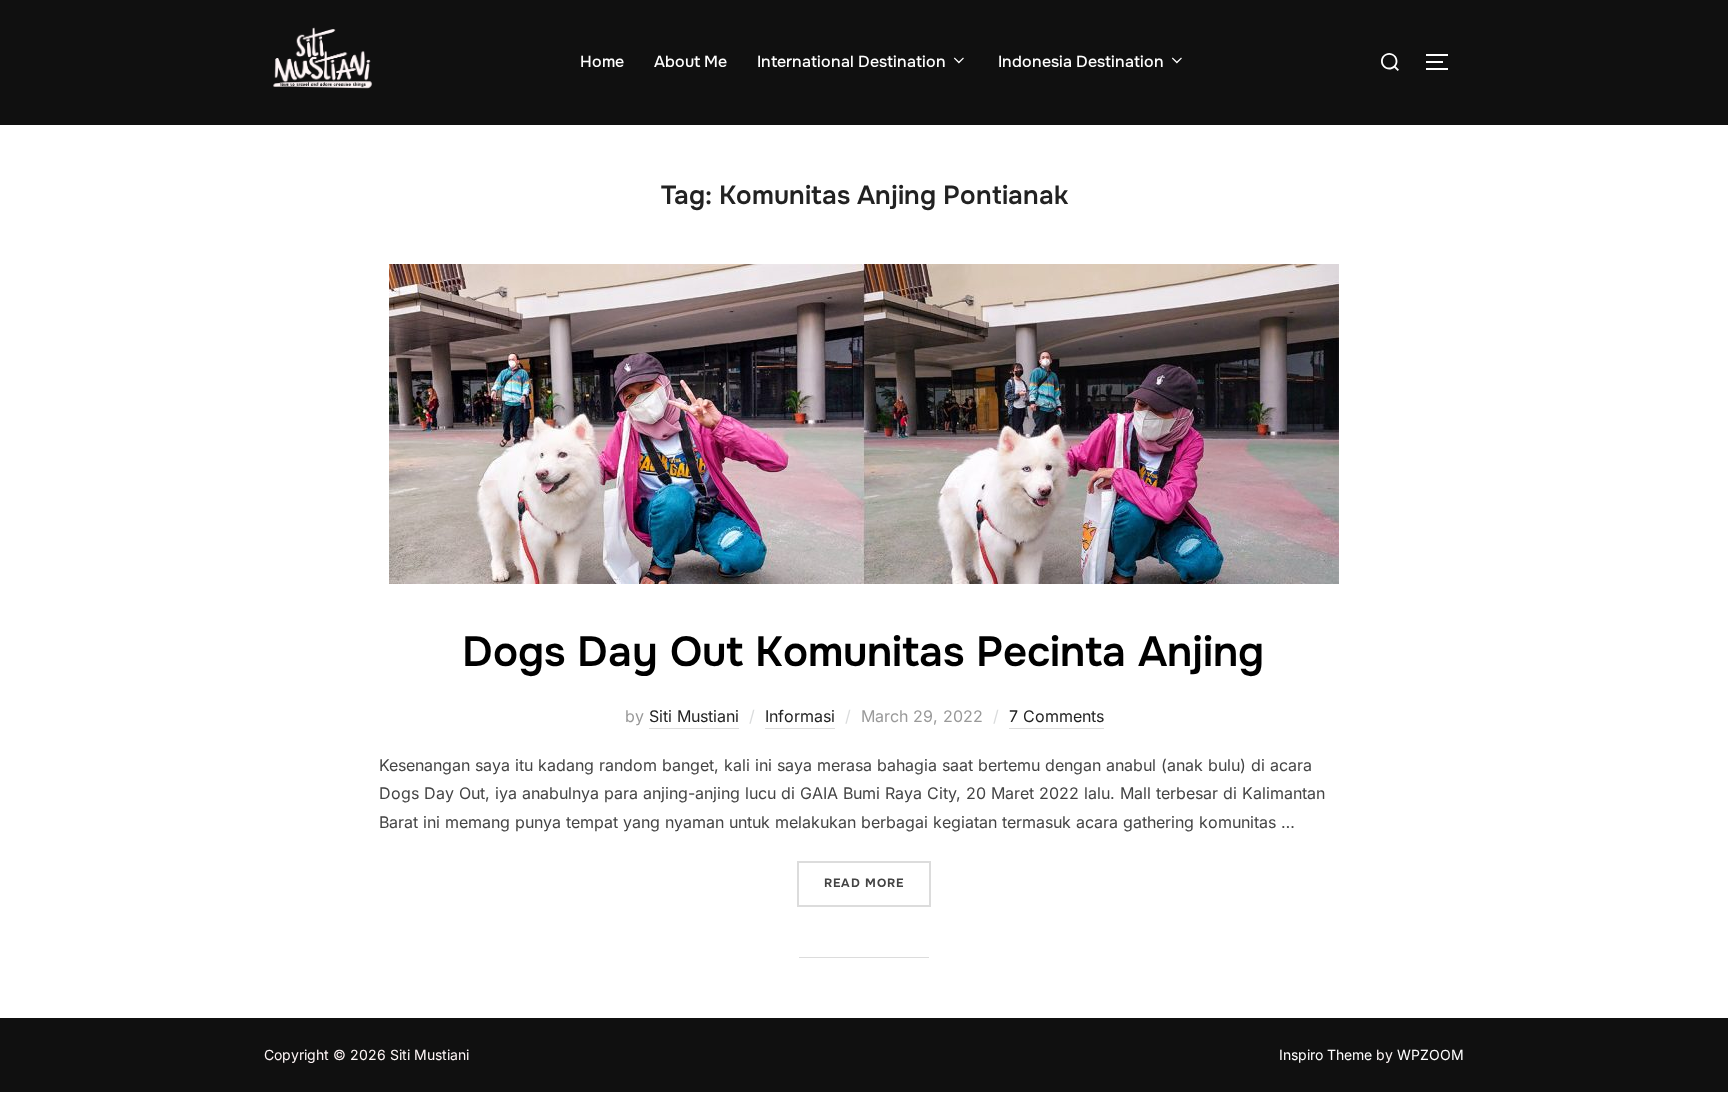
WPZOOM (1430, 1054)
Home (602, 61)
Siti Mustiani (694, 716)
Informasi (800, 716)
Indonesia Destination (1081, 61)
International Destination (851, 61)
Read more (877, 882)
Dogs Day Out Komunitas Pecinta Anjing (863, 652)
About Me (690, 61)
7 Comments (1056, 716)
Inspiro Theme (1325, 1054)
